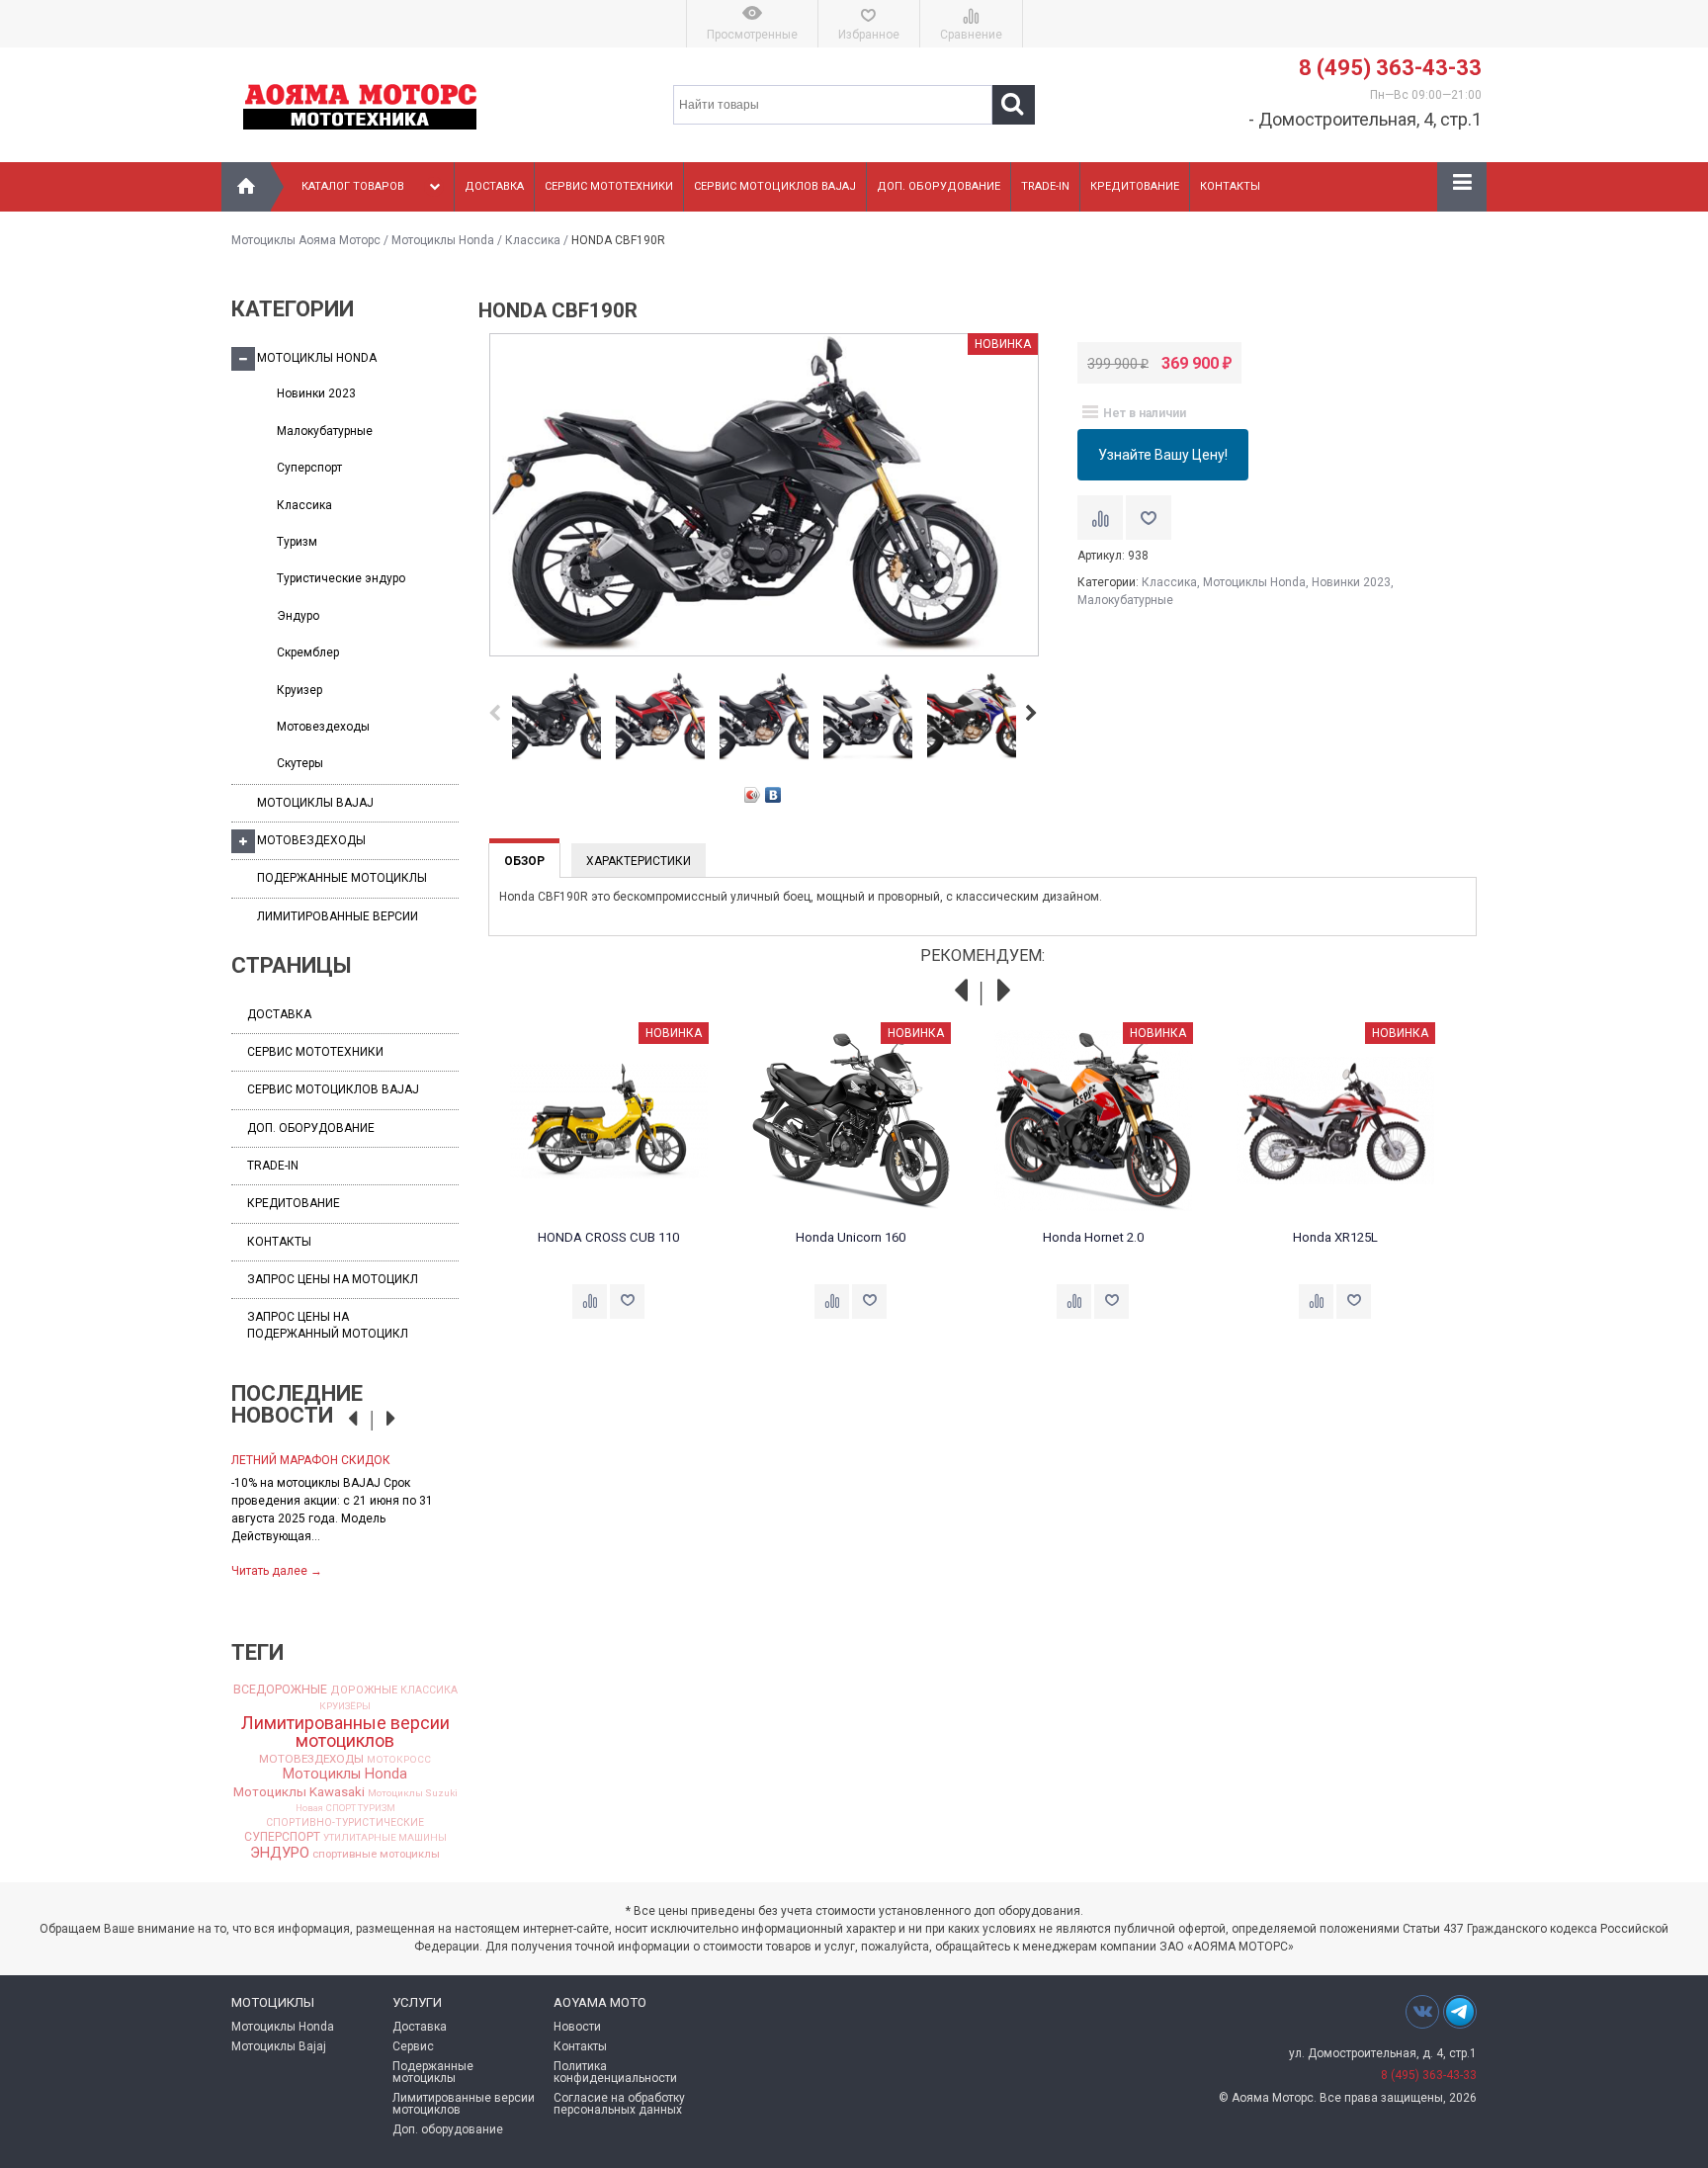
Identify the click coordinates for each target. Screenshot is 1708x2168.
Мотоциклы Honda (443, 240)
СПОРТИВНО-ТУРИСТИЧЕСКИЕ (345, 1823)
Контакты (1230, 186)
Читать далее (277, 1571)
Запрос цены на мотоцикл (333, 1279)
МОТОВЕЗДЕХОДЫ (311, 1760)
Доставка (494, 186)
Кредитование (1135, 186)
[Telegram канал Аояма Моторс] (1460, 2017)
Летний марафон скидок (311, 1460)
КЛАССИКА (429, 1691)
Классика (533, 240)
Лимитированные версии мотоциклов (345, 1732)
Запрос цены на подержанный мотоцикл (328, 1325)
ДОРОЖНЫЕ (364, 1690)
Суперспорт (309, 468)
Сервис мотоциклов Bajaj (775, 186)
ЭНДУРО (280, 1853)
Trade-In (1045, 186)
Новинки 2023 (316, 393)
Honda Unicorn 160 (851, 1237)
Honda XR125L (1335, 1237)
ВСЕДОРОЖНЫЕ (280, 1690)
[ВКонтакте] (773, 795)
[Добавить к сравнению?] (1100, 518)
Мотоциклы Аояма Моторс (306, 240)
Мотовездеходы (323, 727)
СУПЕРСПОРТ (282, 1837)
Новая (309, 1808)
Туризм (297, 542)
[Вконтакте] (1422, 2011)
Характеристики (639, 861)
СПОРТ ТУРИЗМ (361, 1808)
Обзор (524, 861)
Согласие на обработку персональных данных (619, 2104)
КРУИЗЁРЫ (345, 1706)
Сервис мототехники (609, 186)
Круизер (299, 690)
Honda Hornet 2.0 (1093, 1237)
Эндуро (298, 616)
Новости (577, 2027)
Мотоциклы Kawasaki (299, 1792)
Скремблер (308, 652)
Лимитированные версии (338, 916)
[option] (345, 1514)
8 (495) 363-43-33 (1390, 68)
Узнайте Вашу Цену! (1163, 455)
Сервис (413, 2046)
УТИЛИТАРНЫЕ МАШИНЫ (385, 1838)
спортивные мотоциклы (376, 1854)
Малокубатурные (325, 431)
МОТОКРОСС (399, 1760)
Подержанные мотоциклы (342, 878)
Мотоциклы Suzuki (413, 1793)
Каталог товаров (353, 186)
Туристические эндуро (341, 578)
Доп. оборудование (939, 186)
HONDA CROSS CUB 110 (608, 1237)
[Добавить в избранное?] (1149, 518)
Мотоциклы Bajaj (315, 803)
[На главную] (246, 187)
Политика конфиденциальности (615, 2072)
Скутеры (300, 763)
